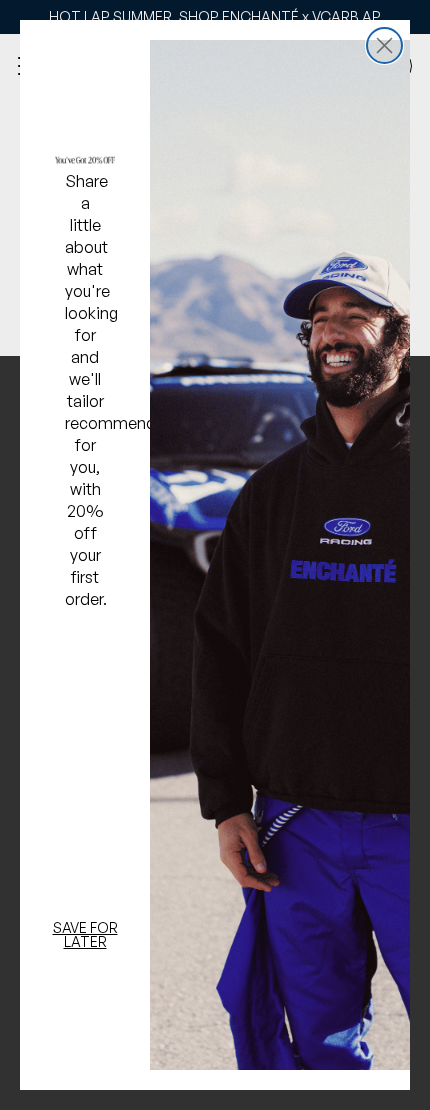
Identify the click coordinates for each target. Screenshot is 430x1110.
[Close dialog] (384, 45)
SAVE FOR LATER (85, 934)
